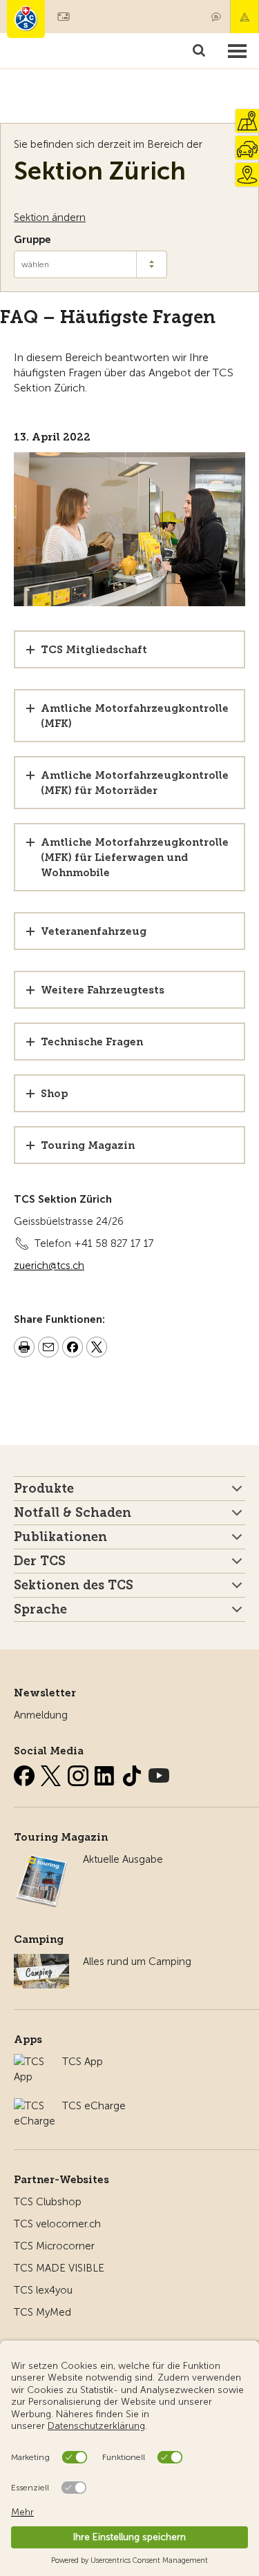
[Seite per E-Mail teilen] (48, 1349)
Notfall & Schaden (244, 17)
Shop (54, 1094)
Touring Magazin (88, 1145)
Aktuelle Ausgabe (123, 1859)
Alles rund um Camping (137, 1962)
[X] (52, 1773)
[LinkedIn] (106, 1773)
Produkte (44, 1489)
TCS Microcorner (54, 2246)
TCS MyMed (42, 2312)
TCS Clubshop (48, 2202)
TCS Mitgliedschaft (94, 650)
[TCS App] (31, 2062)
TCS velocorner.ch (57, 2224)
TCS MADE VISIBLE (59, 2268)
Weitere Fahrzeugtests (103, 990)
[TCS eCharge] (35, 2106)
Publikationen (60, 1537)
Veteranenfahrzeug (94, 931)
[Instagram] (79, 1773)
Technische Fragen (92, 1042)
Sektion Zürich (100, 171)
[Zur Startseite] (26, 19)
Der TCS (40, 1561)
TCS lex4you (43, 2290)
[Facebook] (26, 1773)
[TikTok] (133, 1773)
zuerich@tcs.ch (49, 1266)
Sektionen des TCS (74, 1585)
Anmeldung (41, 1715)
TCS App (83, 2062)
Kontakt (216, 17)
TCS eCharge (94, 2106)
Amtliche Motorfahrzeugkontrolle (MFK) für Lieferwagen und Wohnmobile (135, 858)
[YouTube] (159, 1773)
